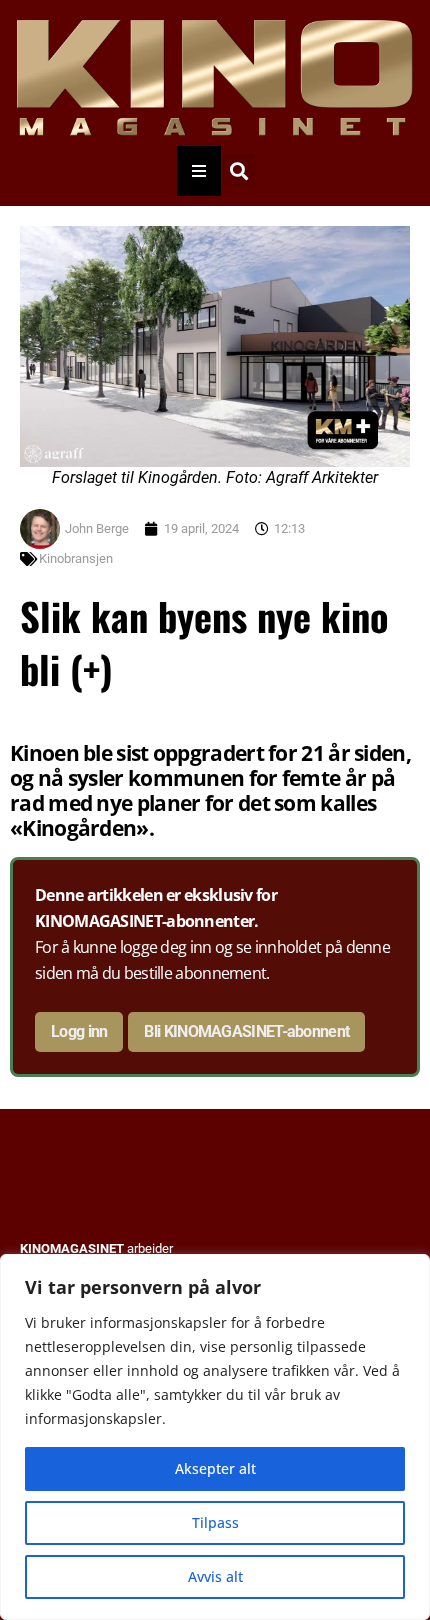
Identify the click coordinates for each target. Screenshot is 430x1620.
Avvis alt (215, 1576)
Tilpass (215, 1522)
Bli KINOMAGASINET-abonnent (246, 1031)
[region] (215, 1437)
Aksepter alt (215, 1468)
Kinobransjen (76, 558)
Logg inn (79, 1031)
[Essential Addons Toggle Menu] (199, 171)
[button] (238, 170)
